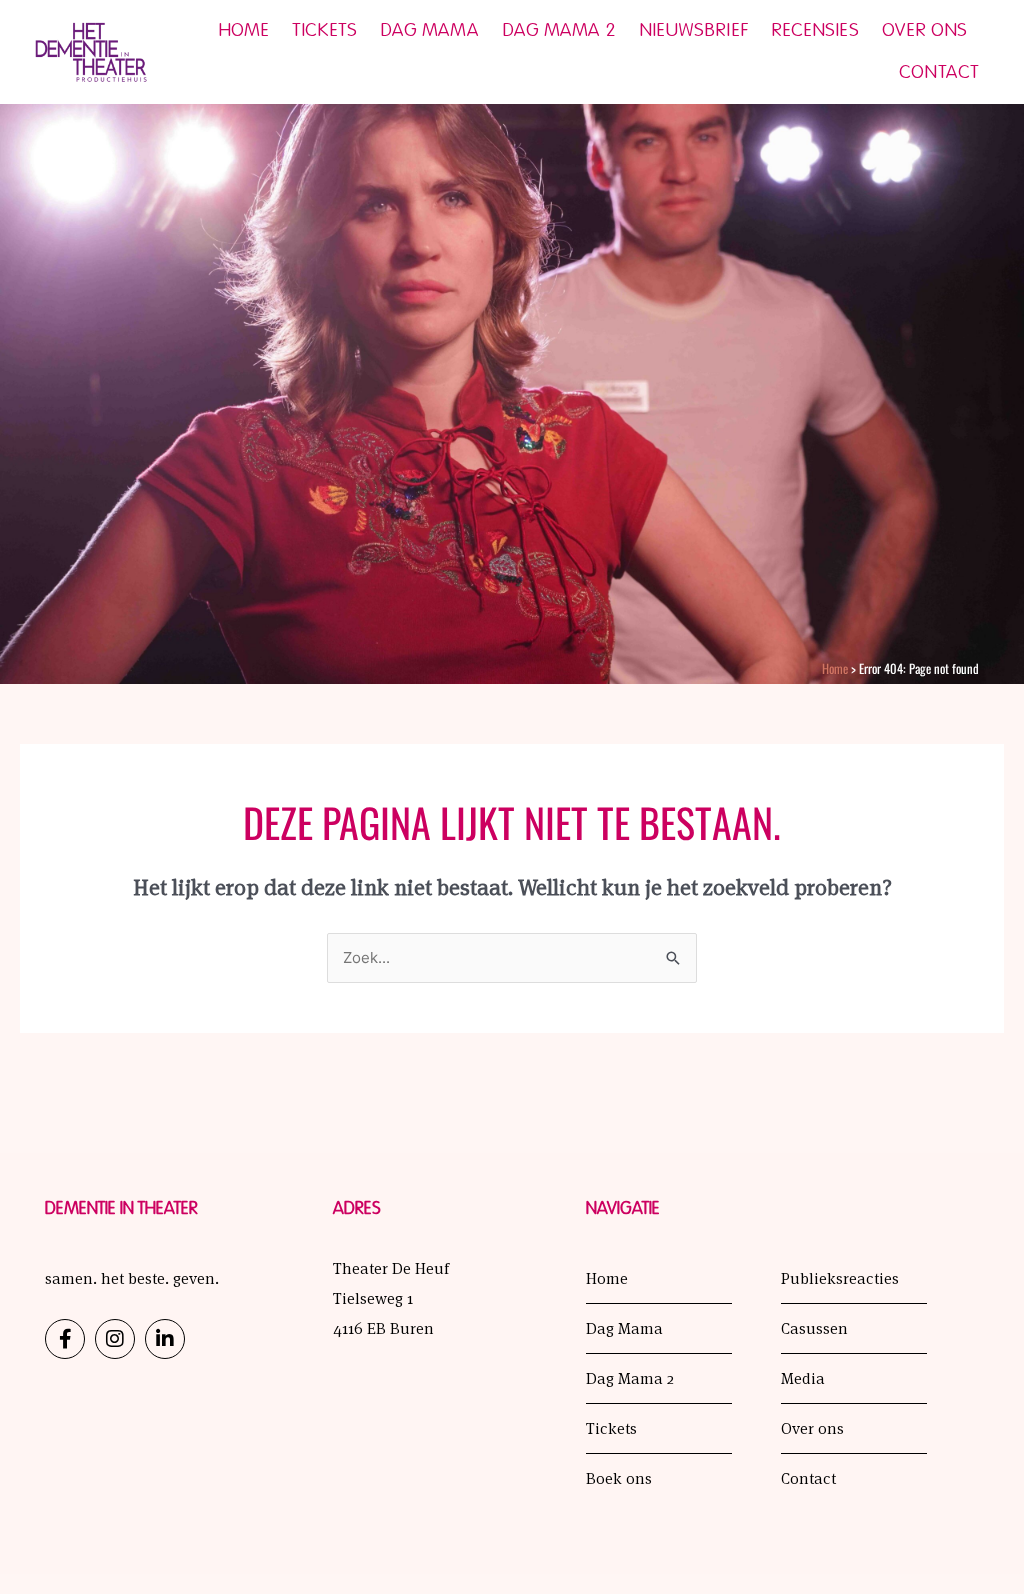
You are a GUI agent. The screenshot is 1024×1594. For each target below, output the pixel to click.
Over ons (925, 30)
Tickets (324, 30)
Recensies (815, 30)
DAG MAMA (429, 30)
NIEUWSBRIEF (693, 30)
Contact (939, 72)
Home (243, 30)
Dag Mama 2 (559, 30)
